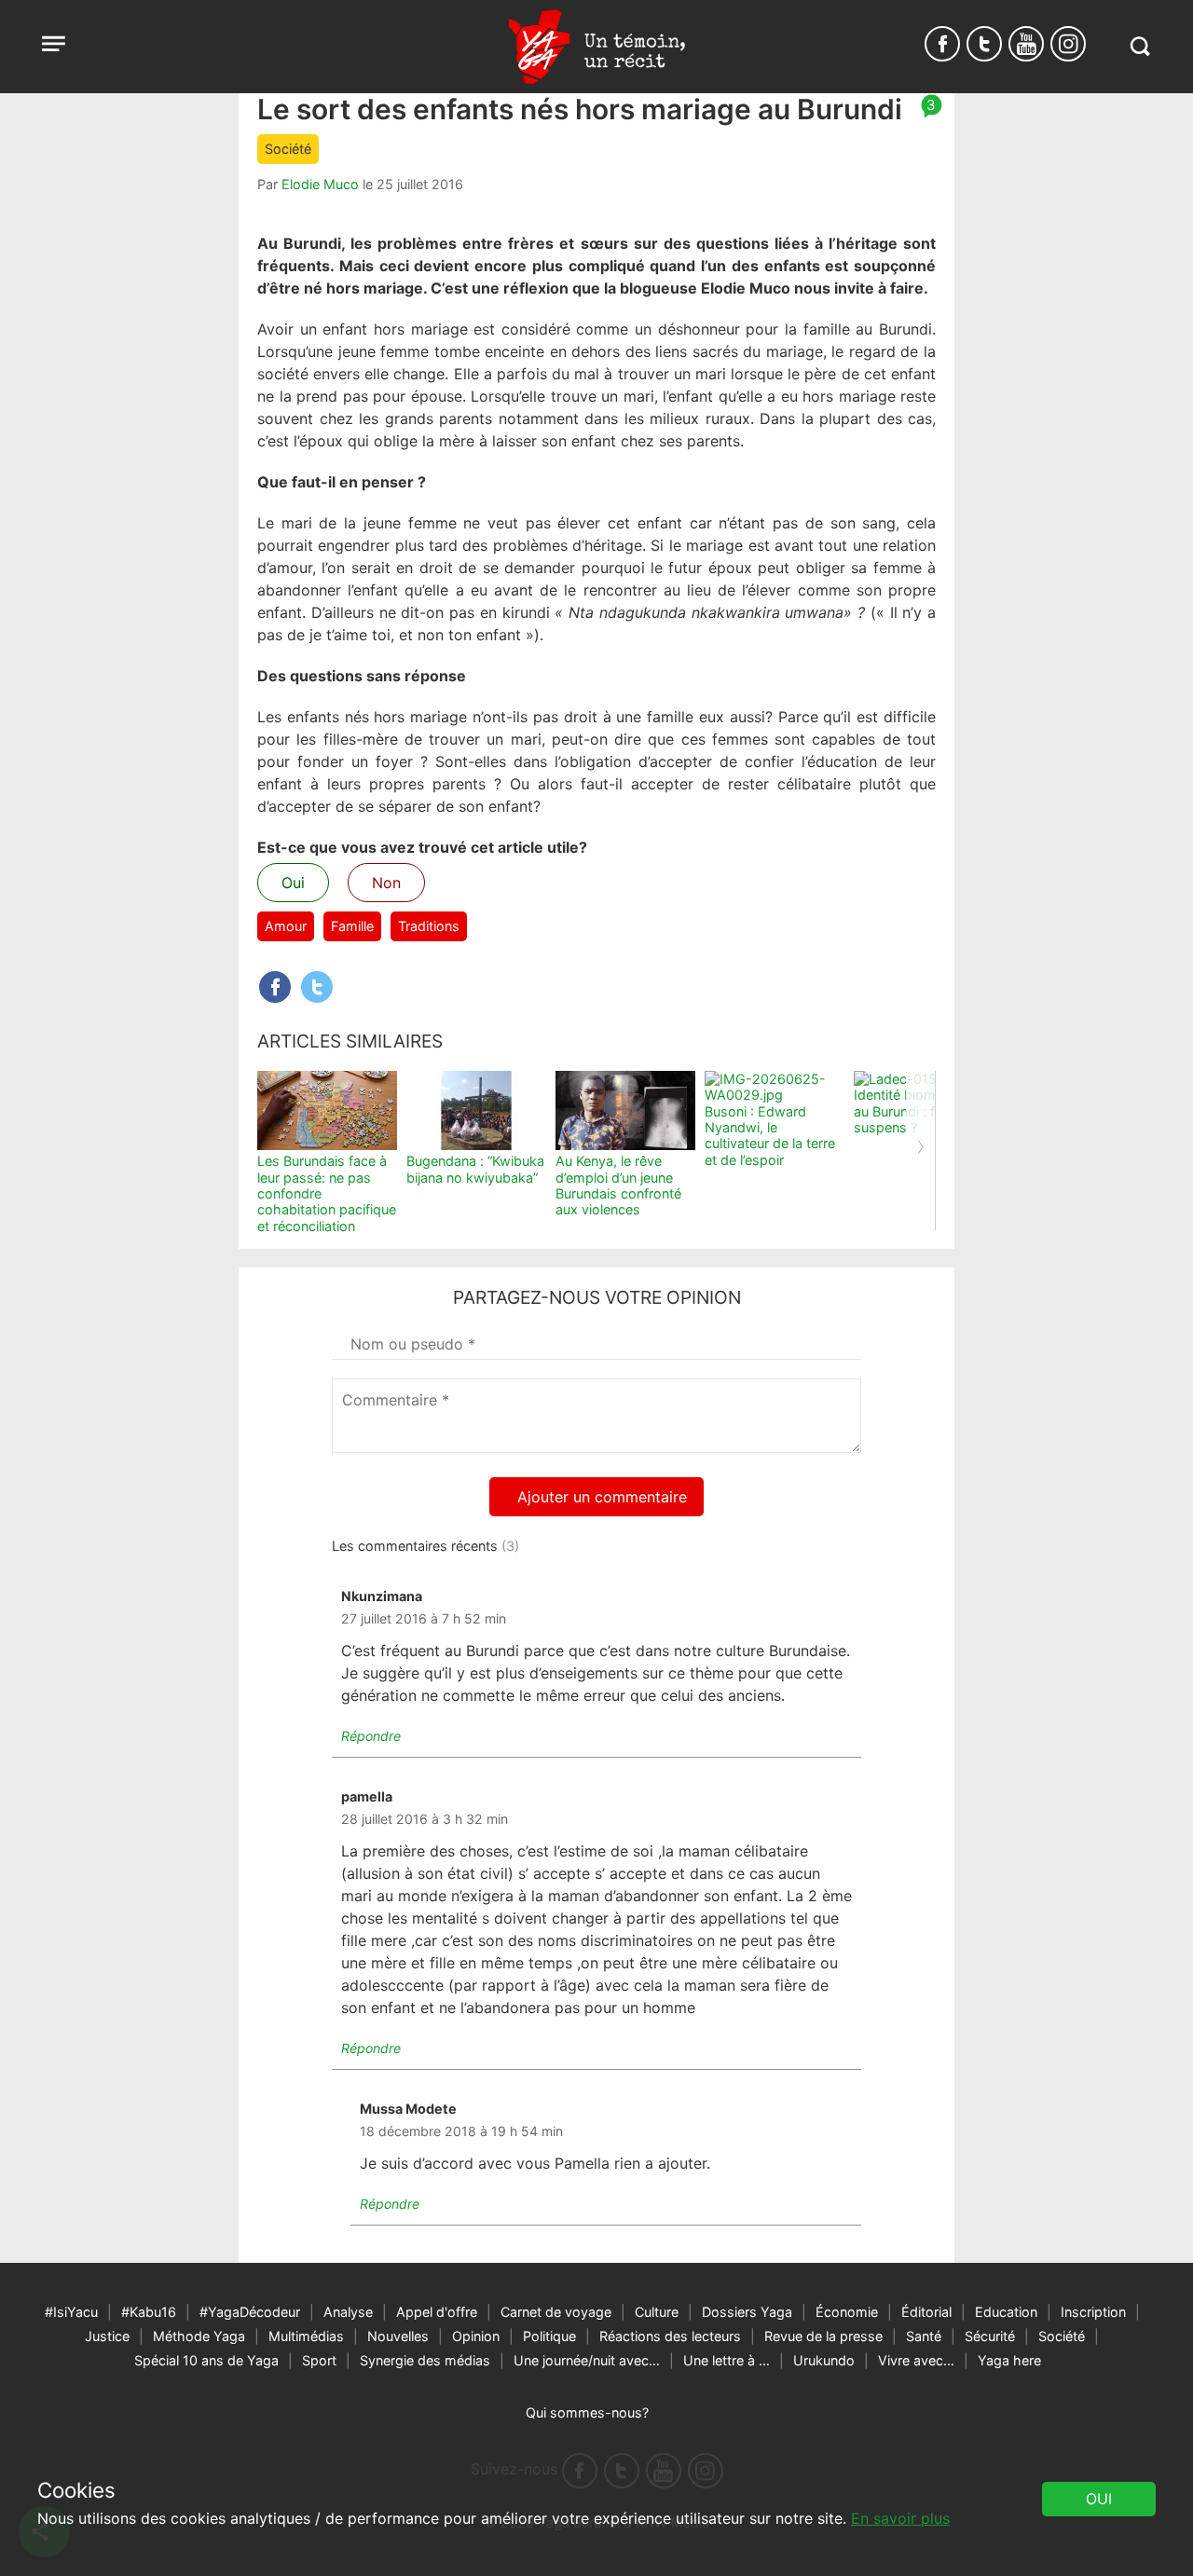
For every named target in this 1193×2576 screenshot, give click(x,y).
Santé (924, 2336)
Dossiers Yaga (747, 2312)
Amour (286, 926)
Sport (319, 2360)
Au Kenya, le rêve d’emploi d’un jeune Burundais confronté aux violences (618, 1185)
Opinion (476, 2336)
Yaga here (1009, 2360)
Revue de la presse (823, 2336)
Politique (549, 2336)
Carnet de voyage (556, 2312)
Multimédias (306, 2336)
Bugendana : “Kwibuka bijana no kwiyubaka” (475, 1169)
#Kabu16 (149, 2312)
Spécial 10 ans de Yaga (206, 2360)
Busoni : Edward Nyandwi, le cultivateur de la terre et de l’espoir (770, 1136)
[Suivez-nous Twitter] (984, 44)
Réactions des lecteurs (670, 2336)
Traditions (429, 926)
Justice (107, 2336)
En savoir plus (900, 2518)
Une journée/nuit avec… (587, 2360)
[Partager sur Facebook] (275, 987)
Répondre (371, 1736)
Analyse (348, 2312)
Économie (847, 2312)
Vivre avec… (916, 2360)
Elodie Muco (320, 184)
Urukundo (824, 2360)
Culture (657, 2312)
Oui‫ (1099, 2499)
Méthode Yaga (199, 2336)
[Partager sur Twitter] (317, 987)
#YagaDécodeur (250, 2312)
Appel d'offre (437, 2312)
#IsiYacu (71, 2312)
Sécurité (990, 2336)
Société (288, 149)
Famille (352, 926)
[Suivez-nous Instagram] (1068, 44)
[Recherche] (1139, 46)
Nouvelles (398, 2336)
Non (386, 883)
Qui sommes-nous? (587, 2412)
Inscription (1093, 2312)
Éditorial (926, 2312)
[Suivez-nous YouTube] (1026, 44)
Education (1006, 2312)
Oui (293, 883)
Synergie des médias (425, 2360)
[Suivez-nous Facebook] (942, 44)
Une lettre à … (727, 2360)
